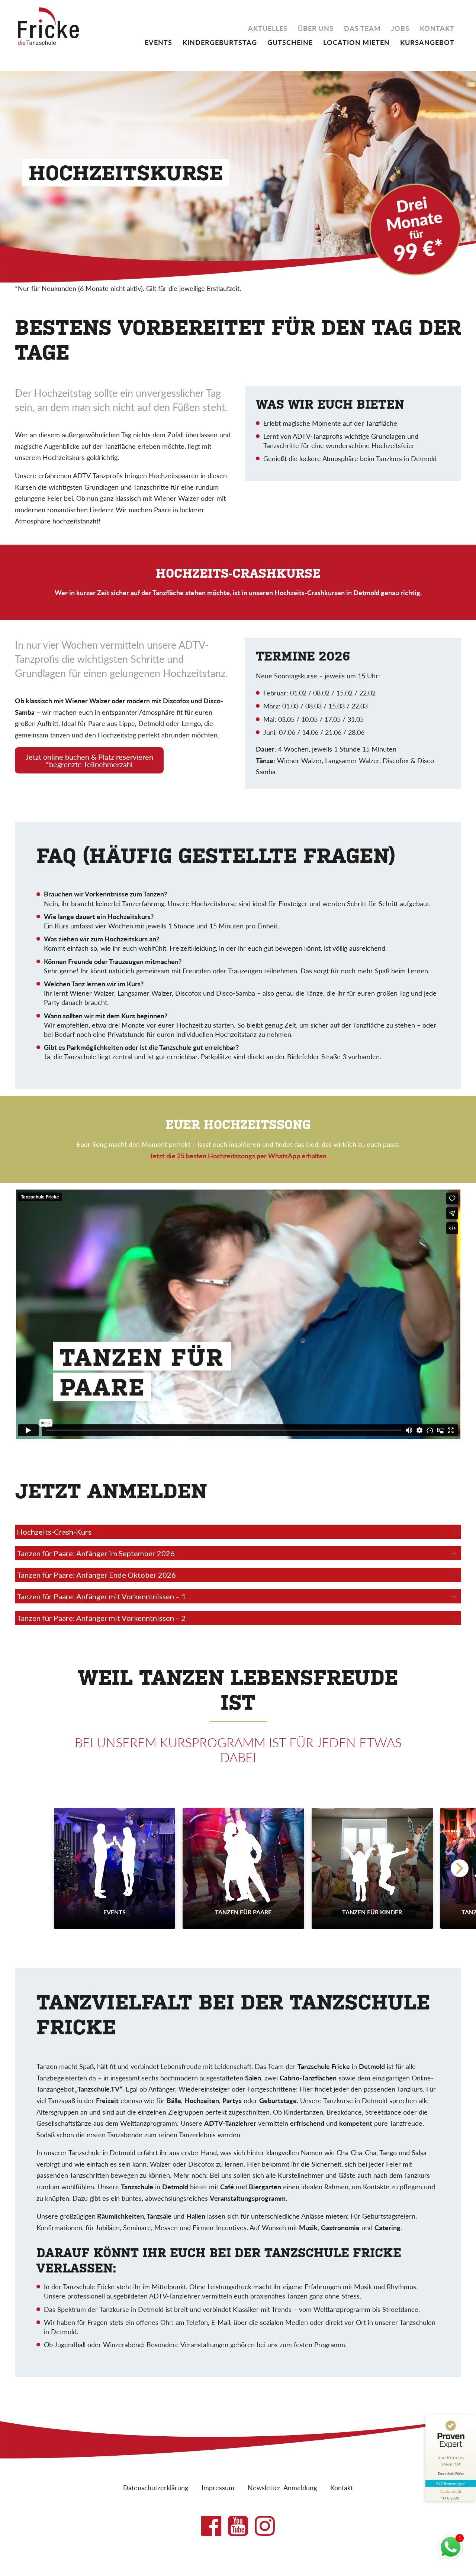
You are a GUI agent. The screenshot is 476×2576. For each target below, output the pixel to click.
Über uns (316, 27)
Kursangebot (427, 42)
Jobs (400, 27)
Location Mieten (356, 42)
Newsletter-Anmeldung (282, 2487)
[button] (460, 1868)
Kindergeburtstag (220, 42)
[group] (115, 1868)
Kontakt (437, 27)
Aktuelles (268, 27)
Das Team (362, 27)
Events (158, 42)
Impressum (218, 2487)
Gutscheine (290, 42)
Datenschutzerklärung (156, 2487)
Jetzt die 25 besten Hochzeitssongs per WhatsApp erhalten (238, 1156)
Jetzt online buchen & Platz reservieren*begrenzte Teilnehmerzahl (89, 760)
